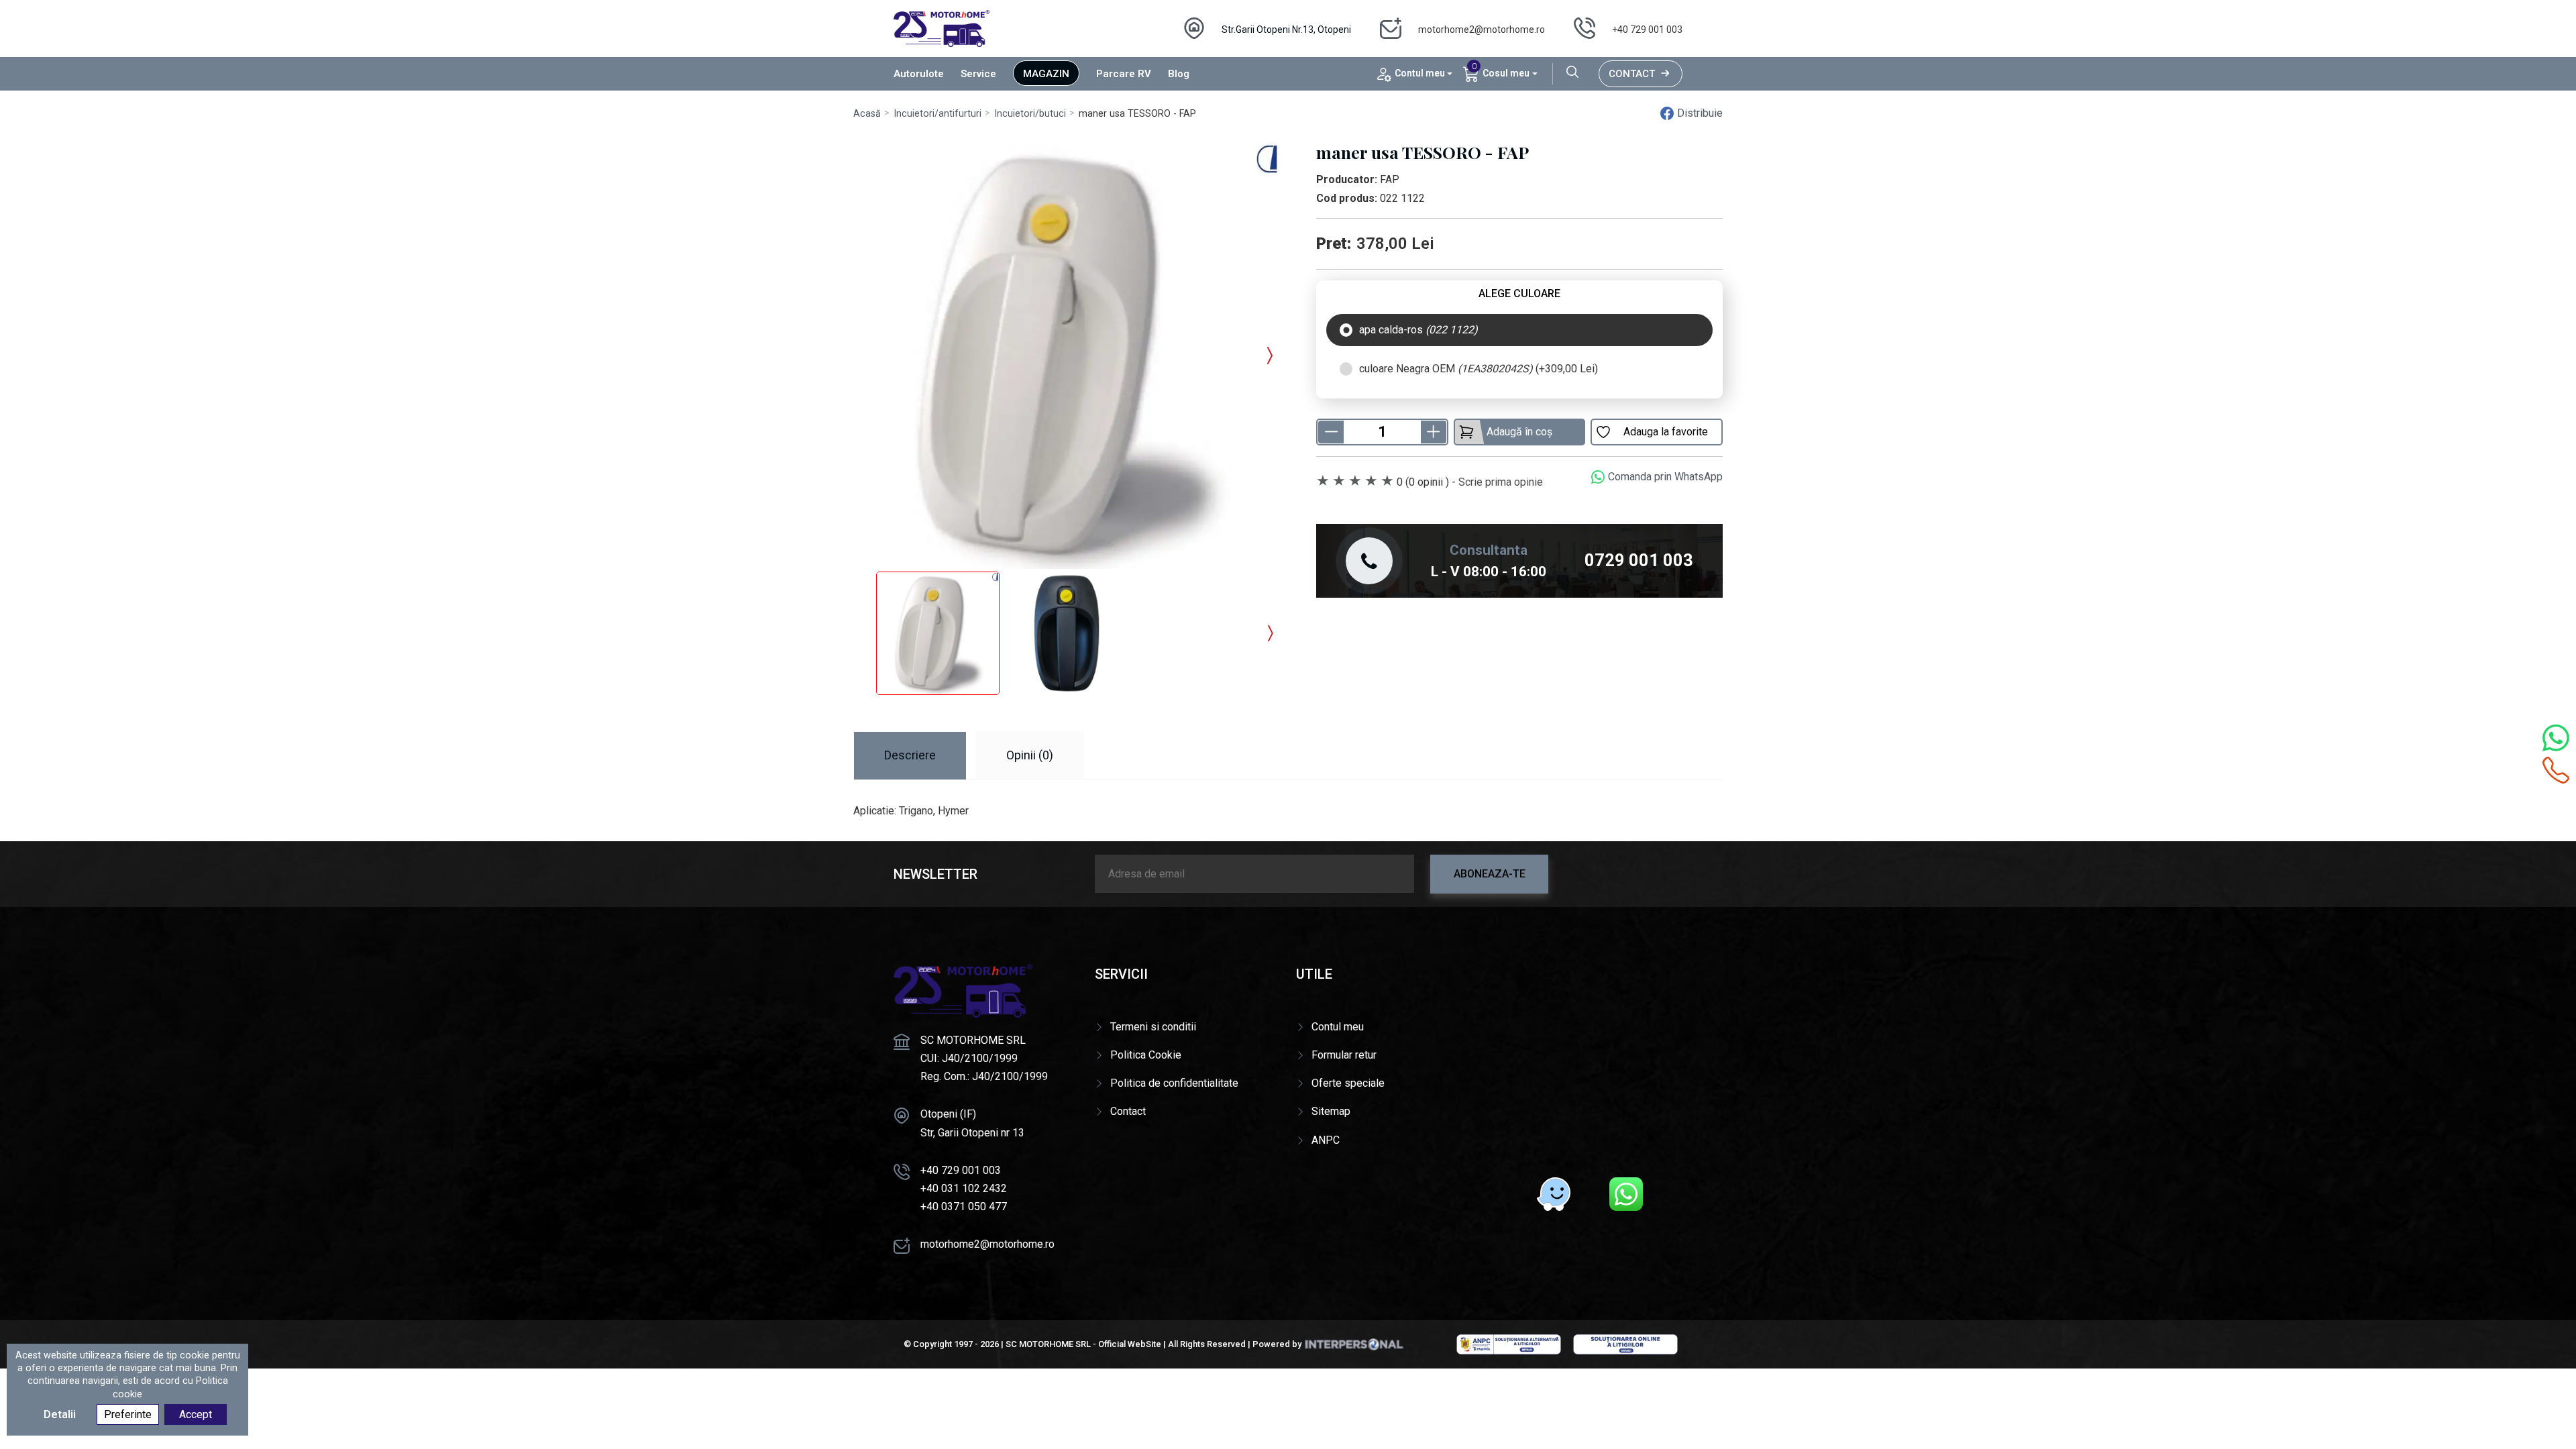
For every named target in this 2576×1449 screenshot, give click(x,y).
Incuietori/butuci (1030, 114)
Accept (196, 1414)
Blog (1179, 74)
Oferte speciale (1348, 1083)
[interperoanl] (1354, 1344)
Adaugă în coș (1519, 432)
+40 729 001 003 (1647, 30)
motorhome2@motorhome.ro (1482, 30)
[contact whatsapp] (2556, 738)
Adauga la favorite (1666, 432)
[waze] (1554, 1194)
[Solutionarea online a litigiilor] (1625, 1344)
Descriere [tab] (910, 755)
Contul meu (1338, 1027)
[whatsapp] (1626, 1194)
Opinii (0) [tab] (1030, 755)
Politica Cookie (1146, 1055)
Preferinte (128, 1414)
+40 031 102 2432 (964, 1188)
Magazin (1046, 74)
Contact (1632, 74)
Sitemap (1331, 1111)
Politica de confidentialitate (1174, 1083)
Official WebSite (1130, 1344)
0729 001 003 (1639, 560)
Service (978, 74)
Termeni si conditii (1153, 1027)
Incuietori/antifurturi (937, 114)
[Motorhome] (942, 28)
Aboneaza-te (1490, 874)
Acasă (867, 114)
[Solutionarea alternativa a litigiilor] (1509, 1344)
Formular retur (1344, 1055)
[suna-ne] (2556, 770)
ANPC (1326, 1140)
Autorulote (919, 74)
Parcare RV (1124, 74)
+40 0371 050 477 (964, 1206)
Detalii (60, 1414)
